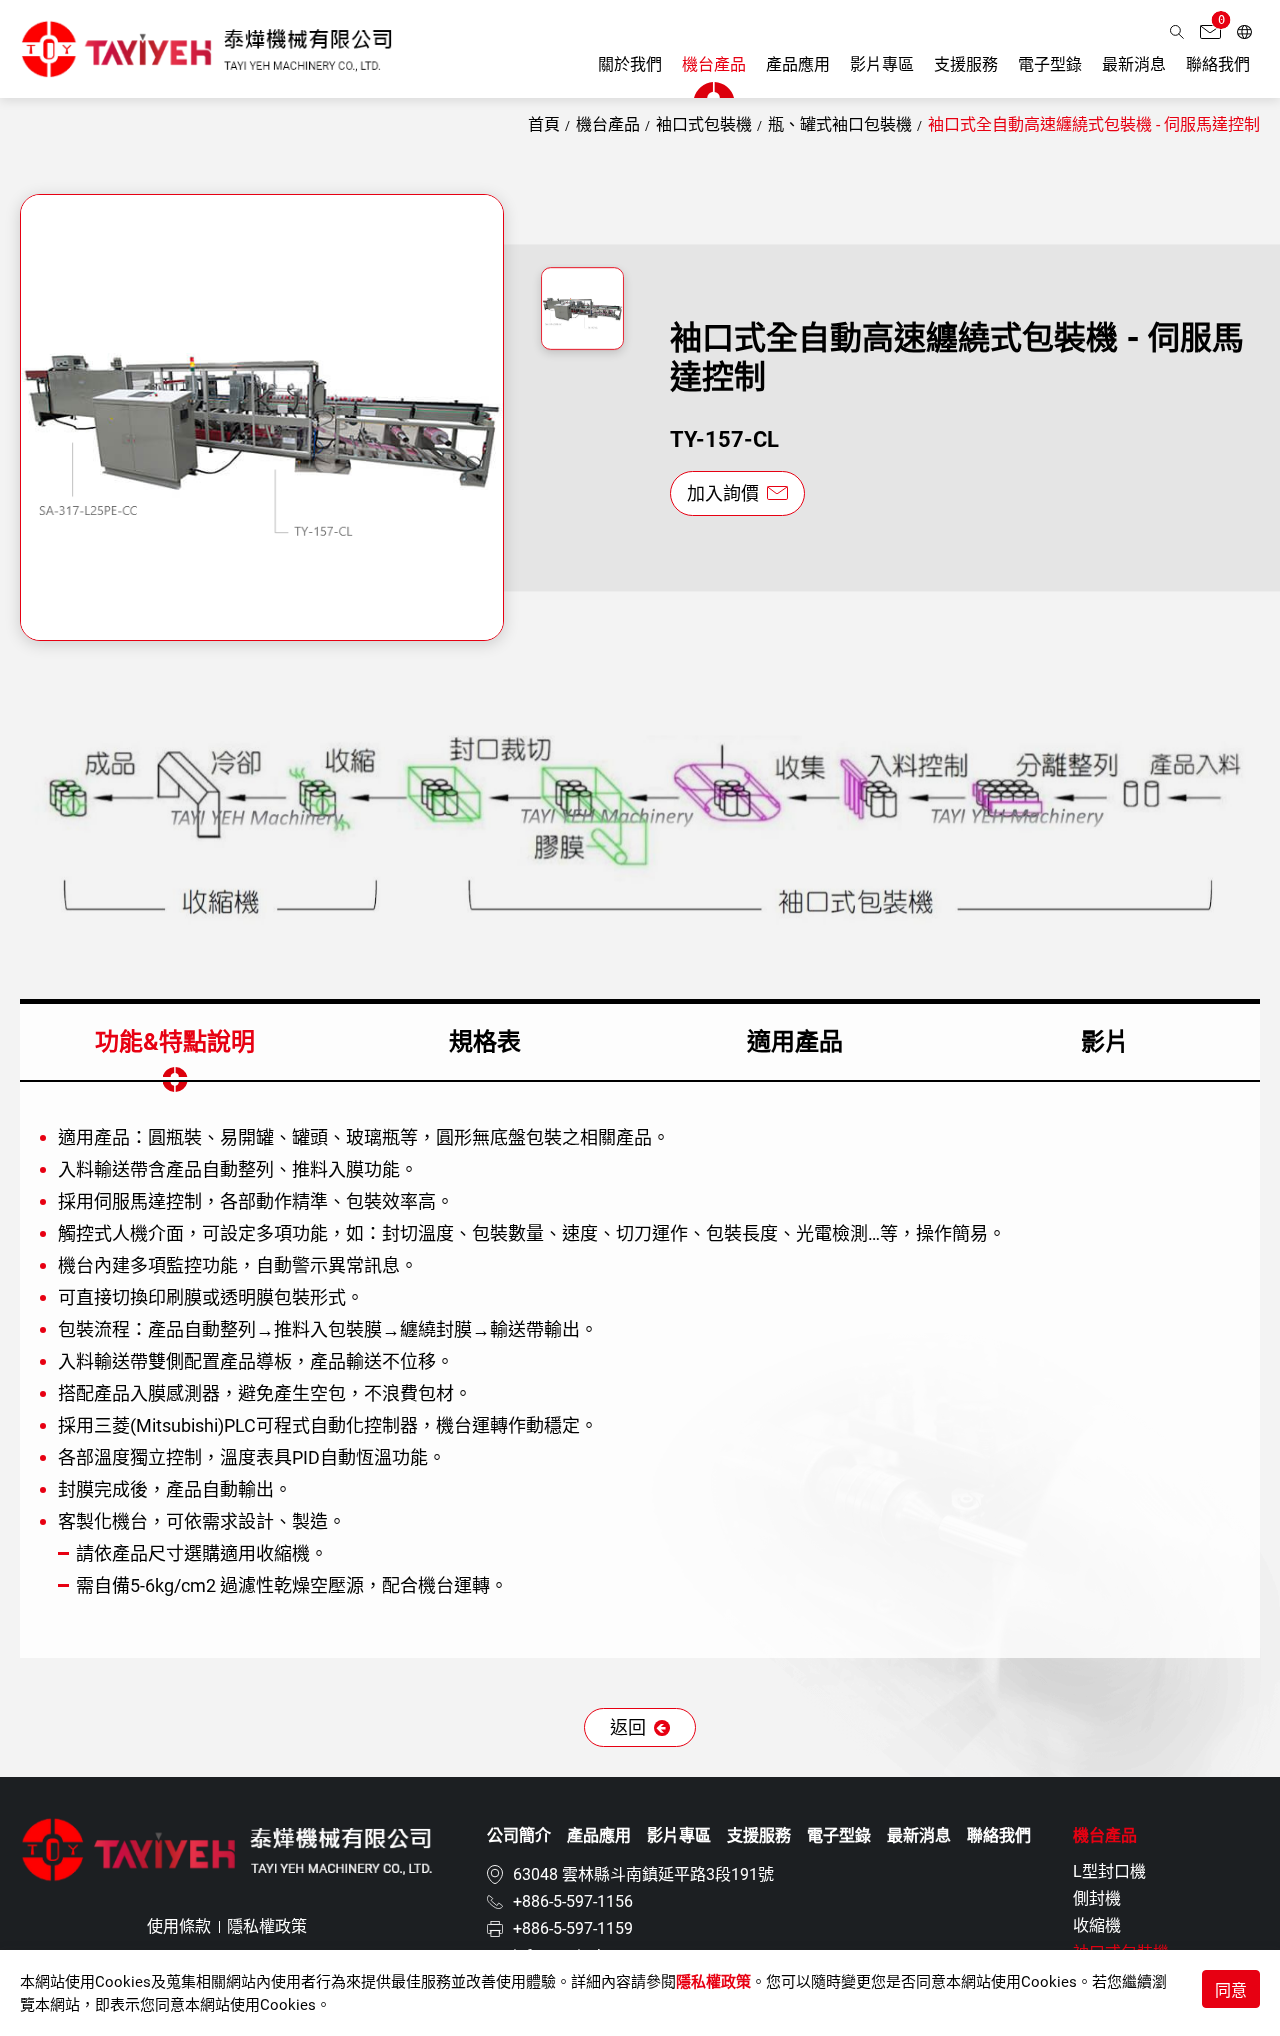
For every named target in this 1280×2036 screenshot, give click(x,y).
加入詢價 (725, 493)
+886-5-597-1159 (573, 1928)
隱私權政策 (713, 1982)
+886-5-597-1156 (573, 1901)
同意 (1231, 1990)
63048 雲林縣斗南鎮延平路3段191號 (643, 1874)
